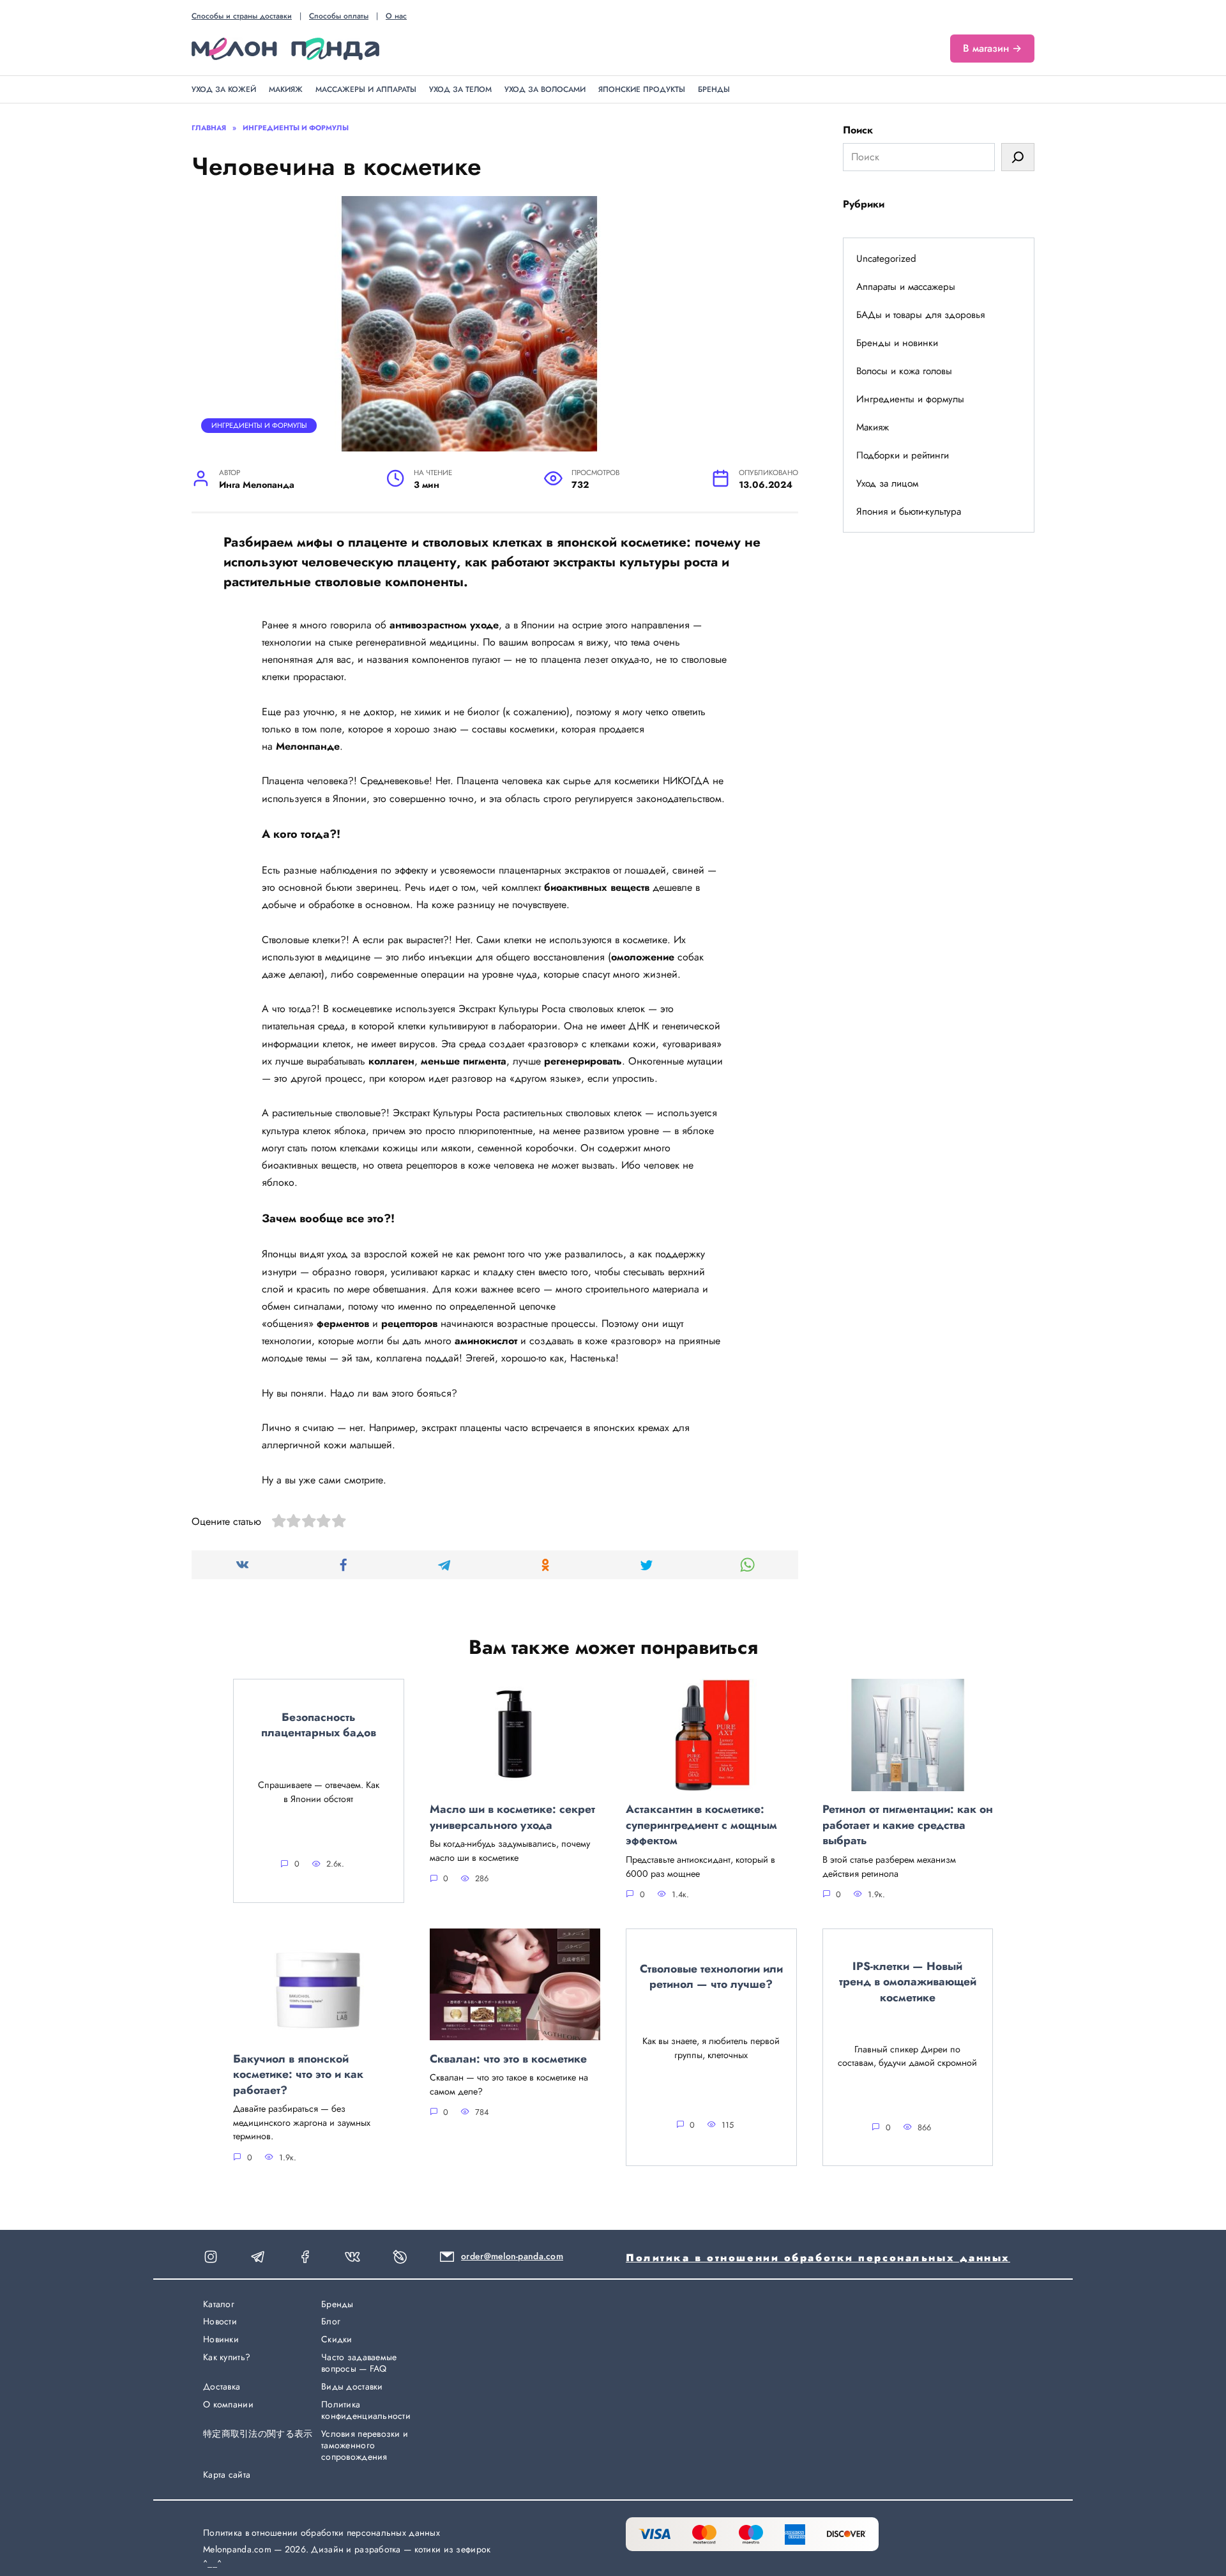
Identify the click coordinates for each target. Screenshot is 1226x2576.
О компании (228, 2404)
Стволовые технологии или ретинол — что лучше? (711, 1976)
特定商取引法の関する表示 (258, 2434)
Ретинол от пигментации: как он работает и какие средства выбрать (908, 1825)
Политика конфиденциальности (366, 2410)
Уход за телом (460, 89)
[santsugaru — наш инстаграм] (211, 2257)
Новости (220, 2321)
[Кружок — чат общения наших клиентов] (258, 2257)
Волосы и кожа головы (904, 371)
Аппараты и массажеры (906, 287)
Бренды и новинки (897, 343)
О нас (396, 16)
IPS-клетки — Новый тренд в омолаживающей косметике (908, 1981)
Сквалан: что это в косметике (508, 2058)
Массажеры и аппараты (366, 89)
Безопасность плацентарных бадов (319, 1724)
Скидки (337, 2339)
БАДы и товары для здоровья (920, 315)
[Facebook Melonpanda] (305, 2257)
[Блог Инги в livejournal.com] (400, 2257)
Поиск (858, 130)
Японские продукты (642, 89)
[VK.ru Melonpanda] (352, 2257)
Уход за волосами (545, 89)
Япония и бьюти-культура (909, 511)
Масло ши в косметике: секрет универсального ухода (512, 1817)
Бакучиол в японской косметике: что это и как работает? (298, 2074)
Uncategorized (886, 259)
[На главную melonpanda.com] (285, 49)
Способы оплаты (339, 16)
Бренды (714, 89)
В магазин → (992, 48)
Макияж (286, 89)
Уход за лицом (887, 483)
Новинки (221, 2339)
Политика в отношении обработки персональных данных (818, 2258)
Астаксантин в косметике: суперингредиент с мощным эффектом (701, 1825)
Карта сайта (227, 2474)
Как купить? (227, 2357)
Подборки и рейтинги (903, 455)
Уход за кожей (224, 89)
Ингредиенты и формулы (259, 425)
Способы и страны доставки (242, 16)
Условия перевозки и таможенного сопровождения (365, 2445)
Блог (331, 2321)
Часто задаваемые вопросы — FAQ (359, 2363)
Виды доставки (352, 2386)
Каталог (219, 2304)
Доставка (222, 2386)
